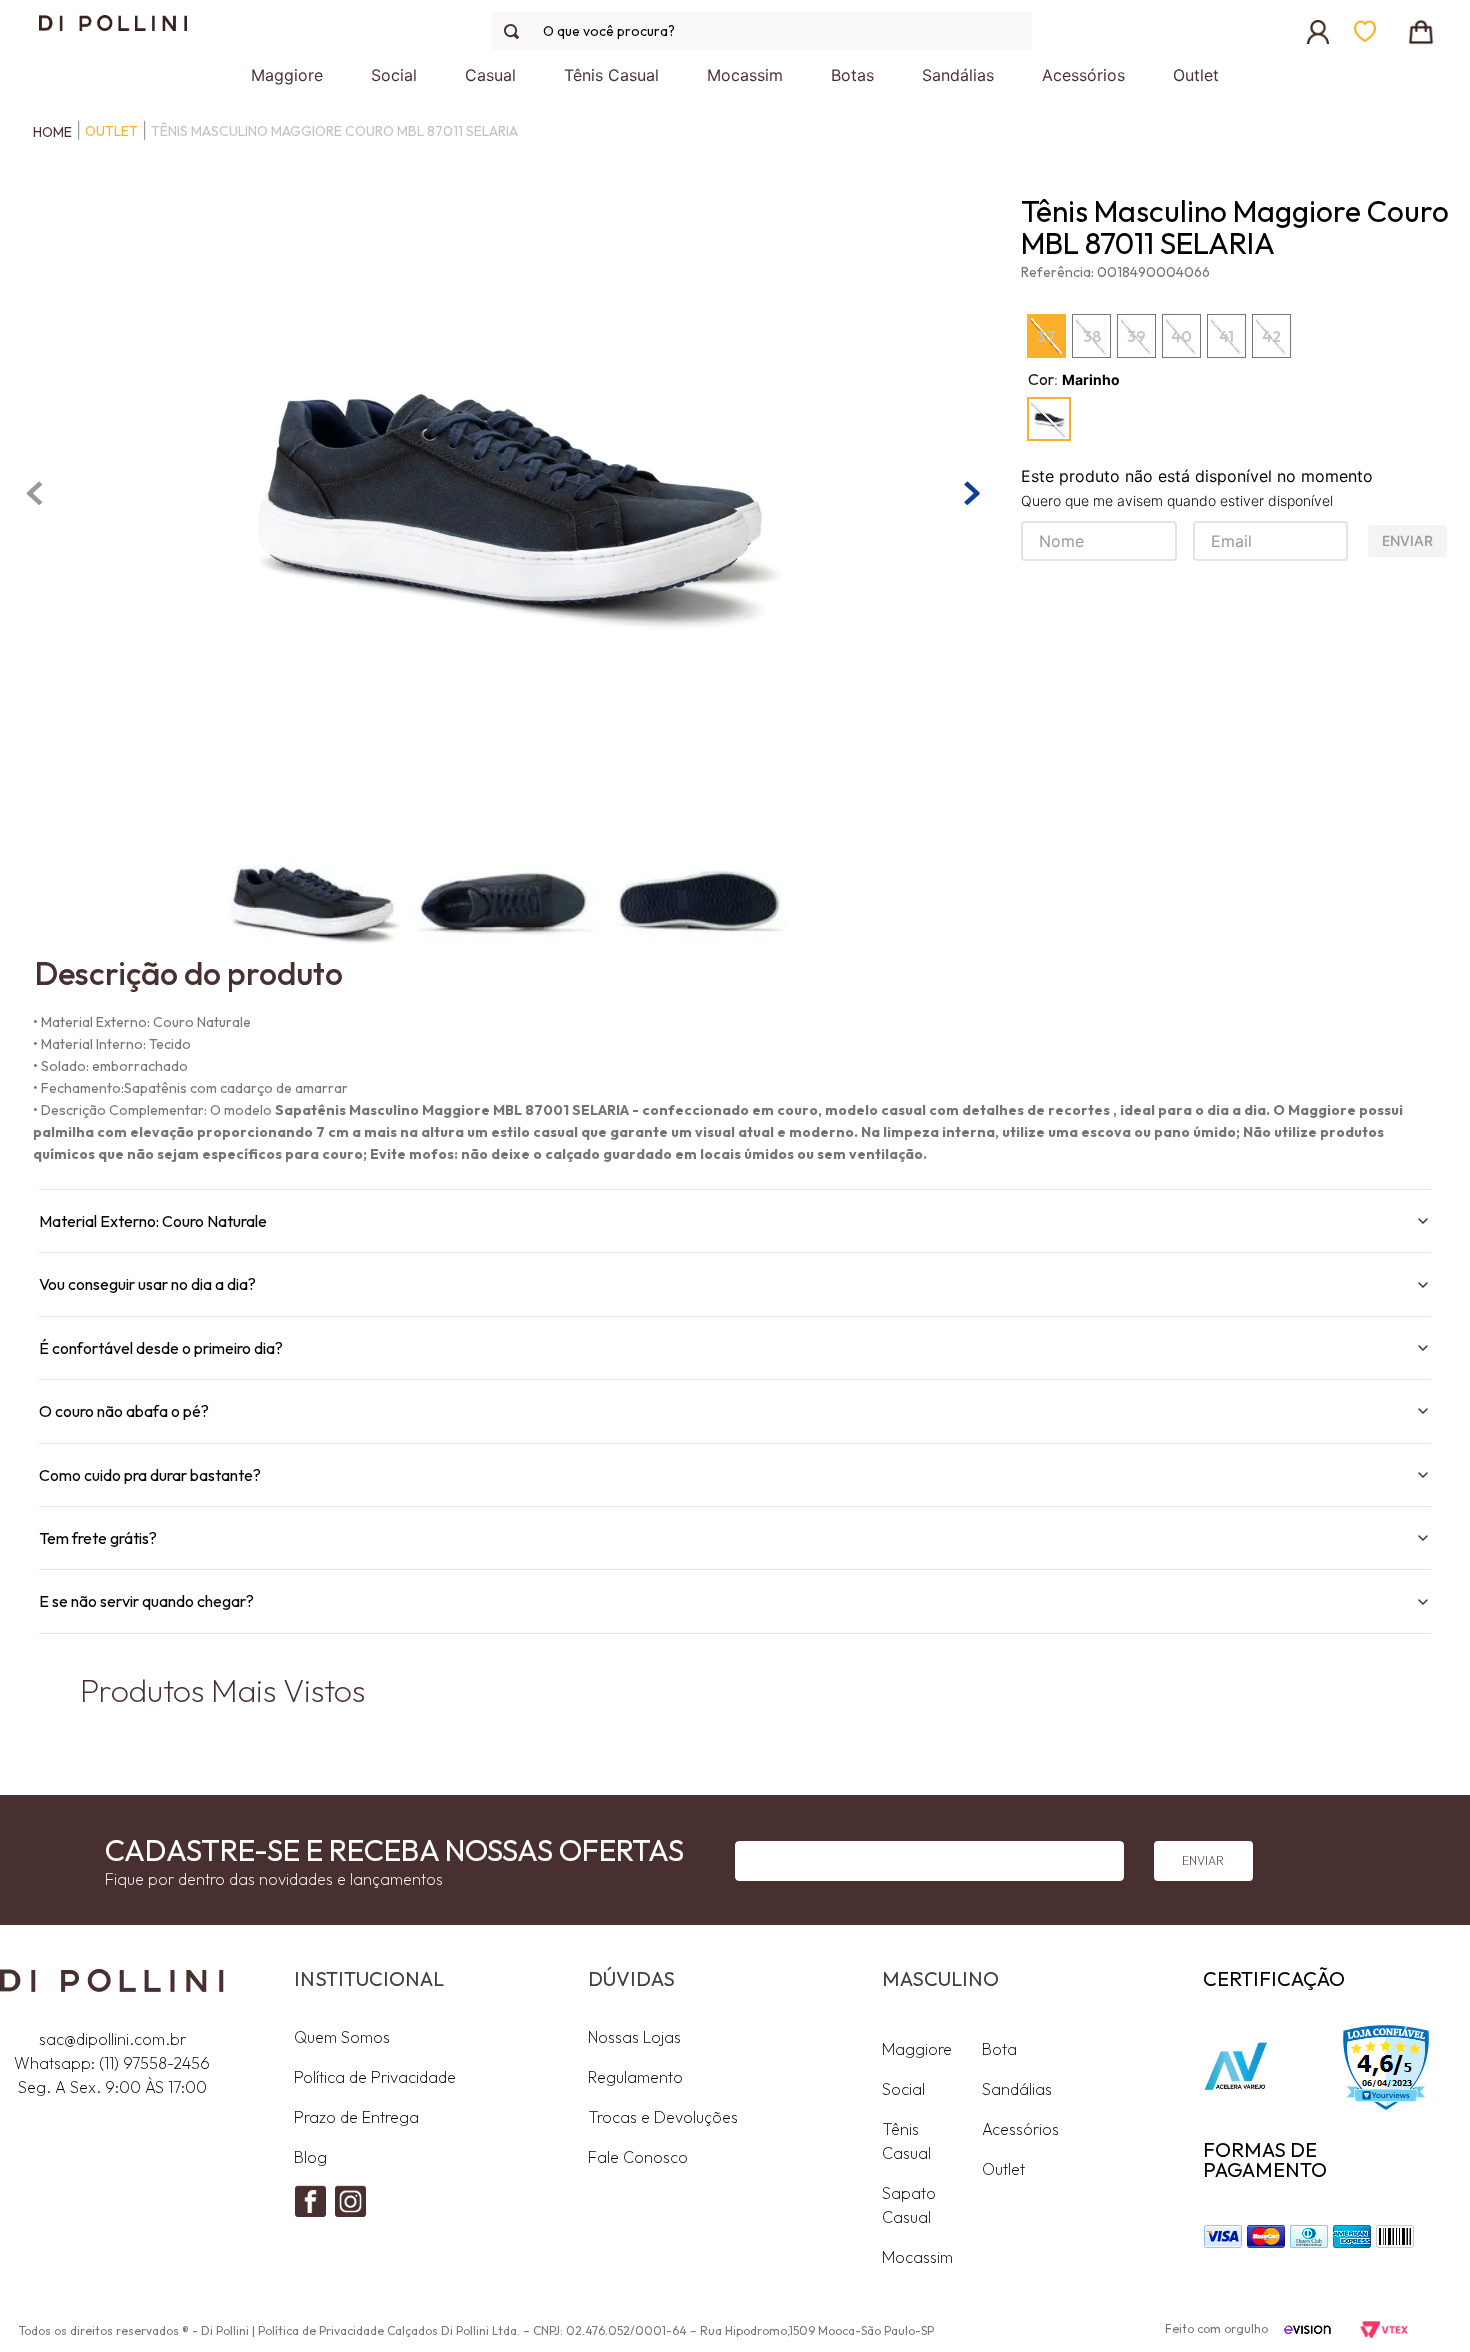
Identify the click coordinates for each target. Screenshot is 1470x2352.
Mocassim (917, 2257)
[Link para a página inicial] (47, 132)
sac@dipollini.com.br (112, 2039)
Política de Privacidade (375, 2077)
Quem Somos (342, 2037)
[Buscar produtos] (515, 31)
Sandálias (1017, 2089)
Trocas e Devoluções (663, 2117)
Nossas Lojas (634, 2037)
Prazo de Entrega (356, 2117)
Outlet (1003, 2169)
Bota (999, 2049)
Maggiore (917, 2049)
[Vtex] (1383, 2330)
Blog (310, 2157)
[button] (1049, 419)
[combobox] (762, 31)
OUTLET (111, 131)
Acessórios (1020, 2129)
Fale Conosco (638, 2157)
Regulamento (635, 2077)
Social (903, 2089)
